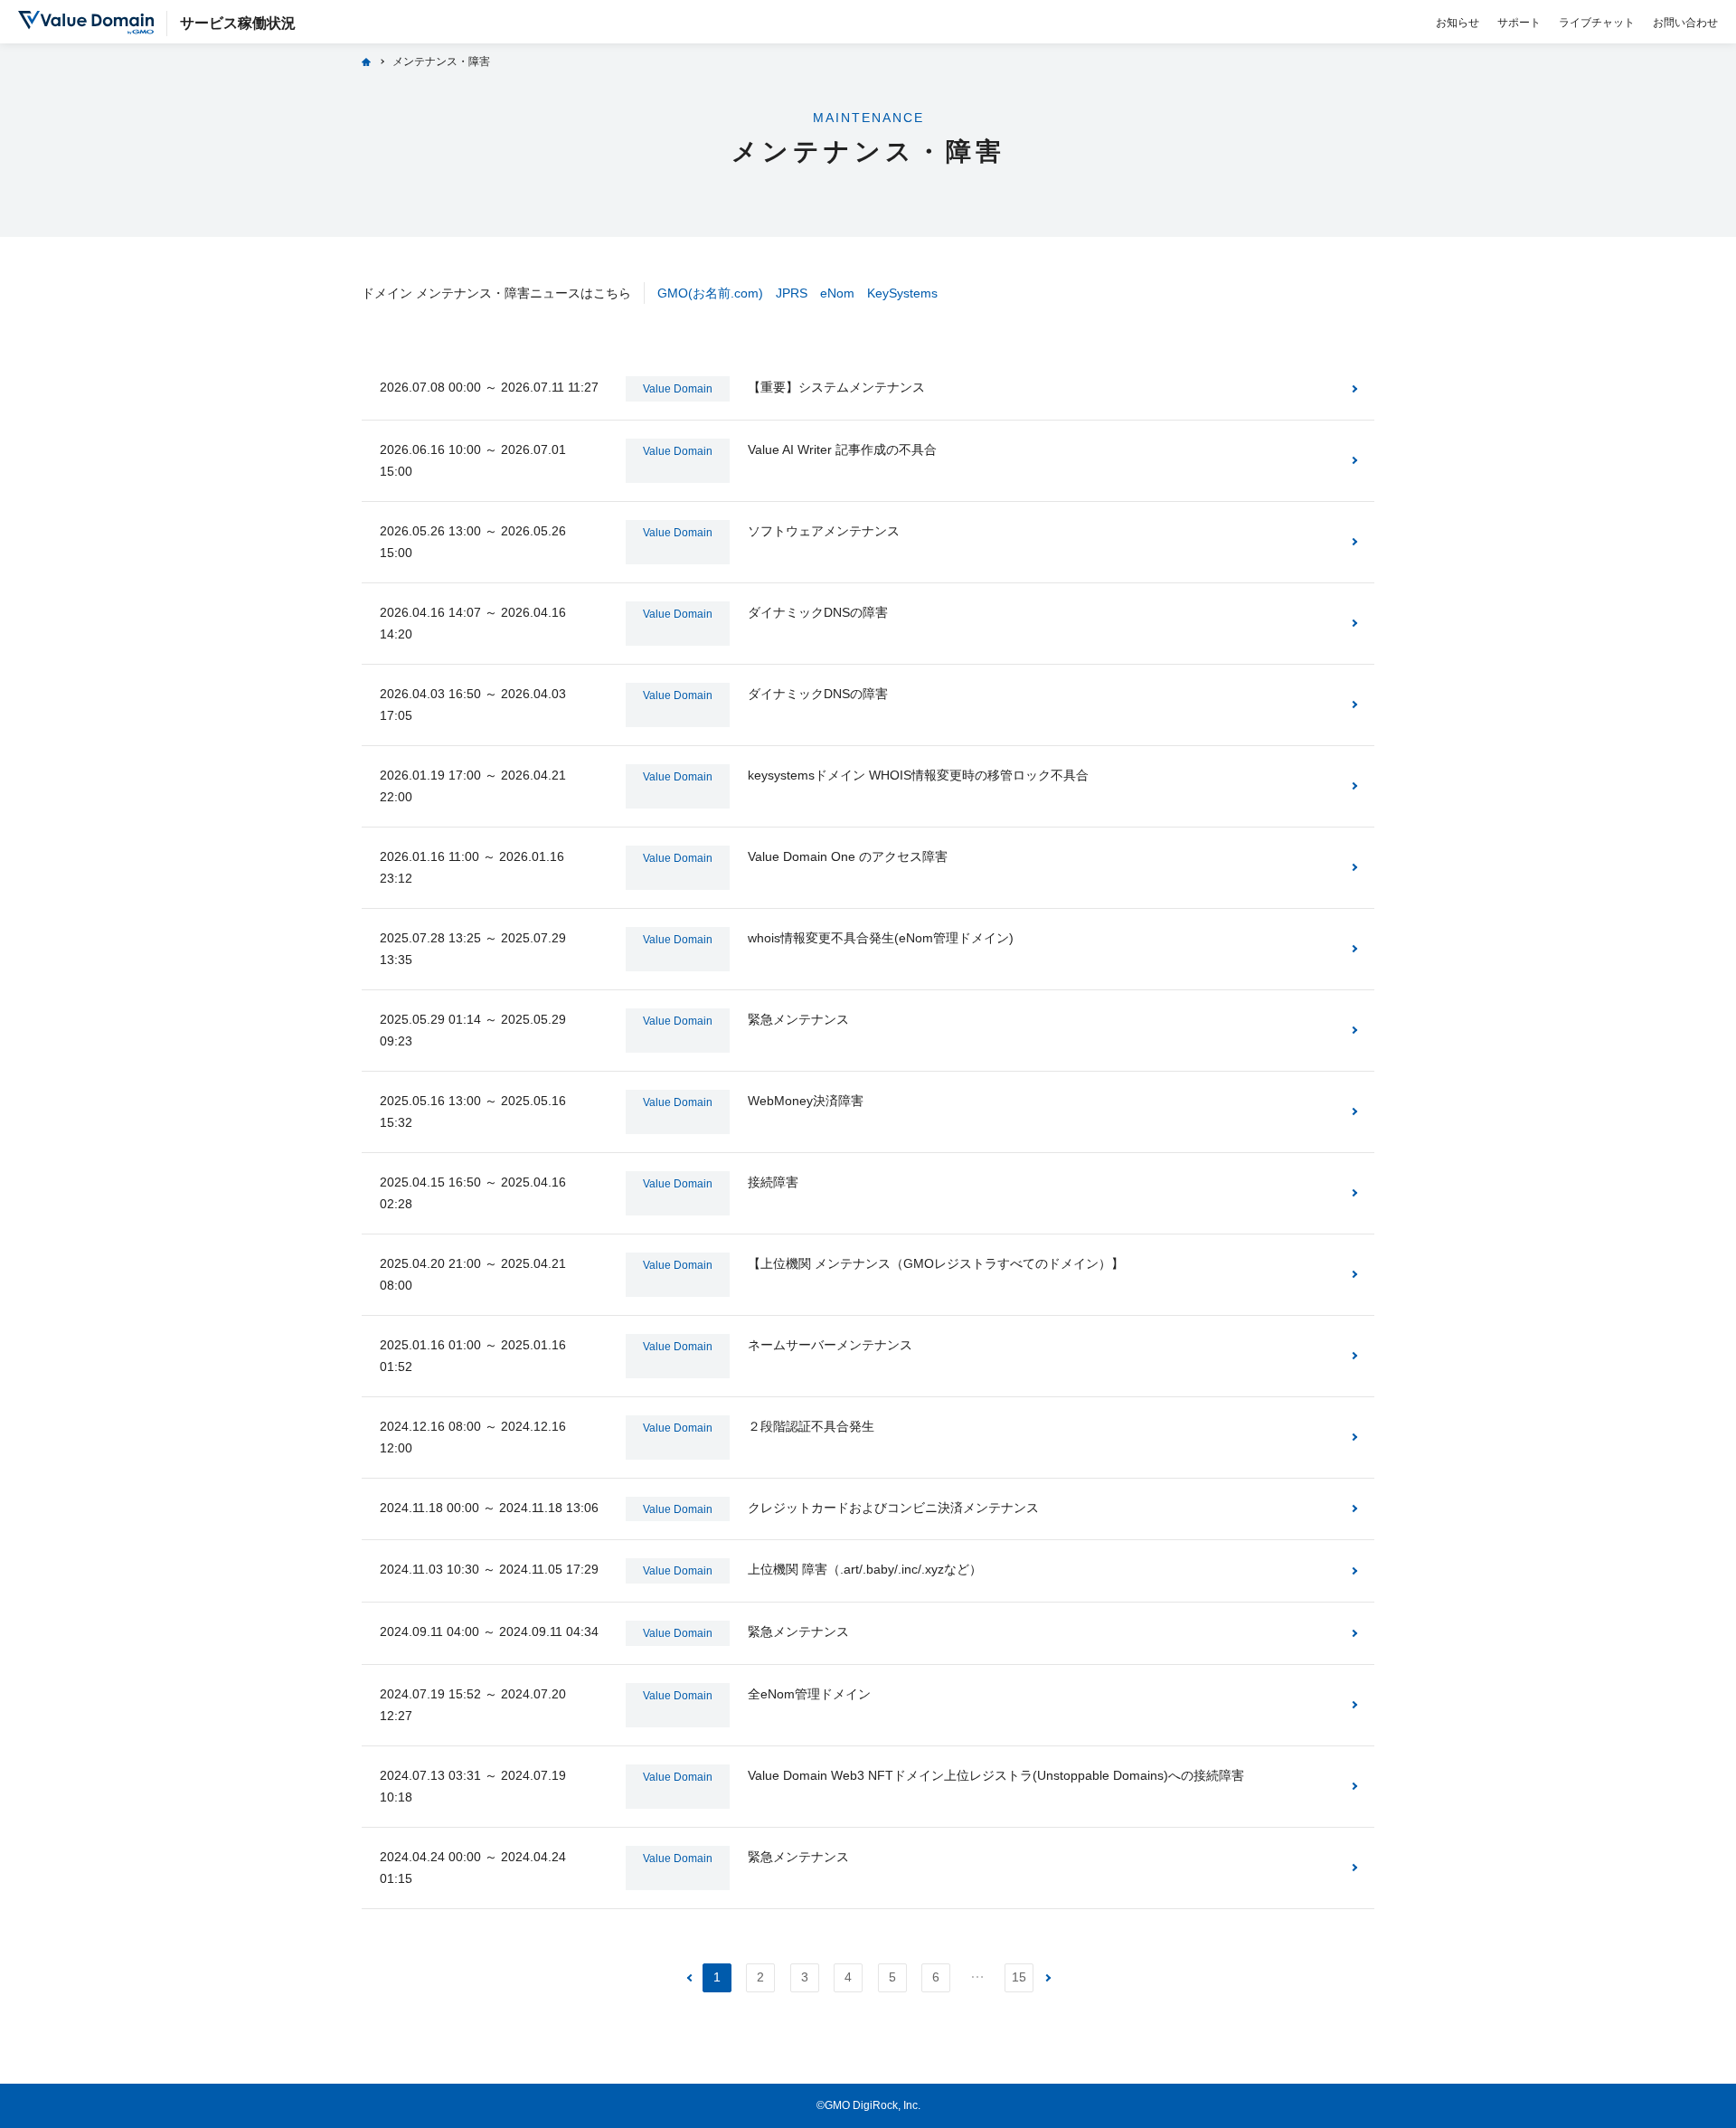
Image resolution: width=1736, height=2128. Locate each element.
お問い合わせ (1685, 23)
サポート (1519, 23)
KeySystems (902, 293)
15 (1019, 1977)
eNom (837, 293)
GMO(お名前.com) (710, 293)
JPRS (792, 293)
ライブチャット (1597, 23)
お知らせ (1458, 23)
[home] (366, 61)
